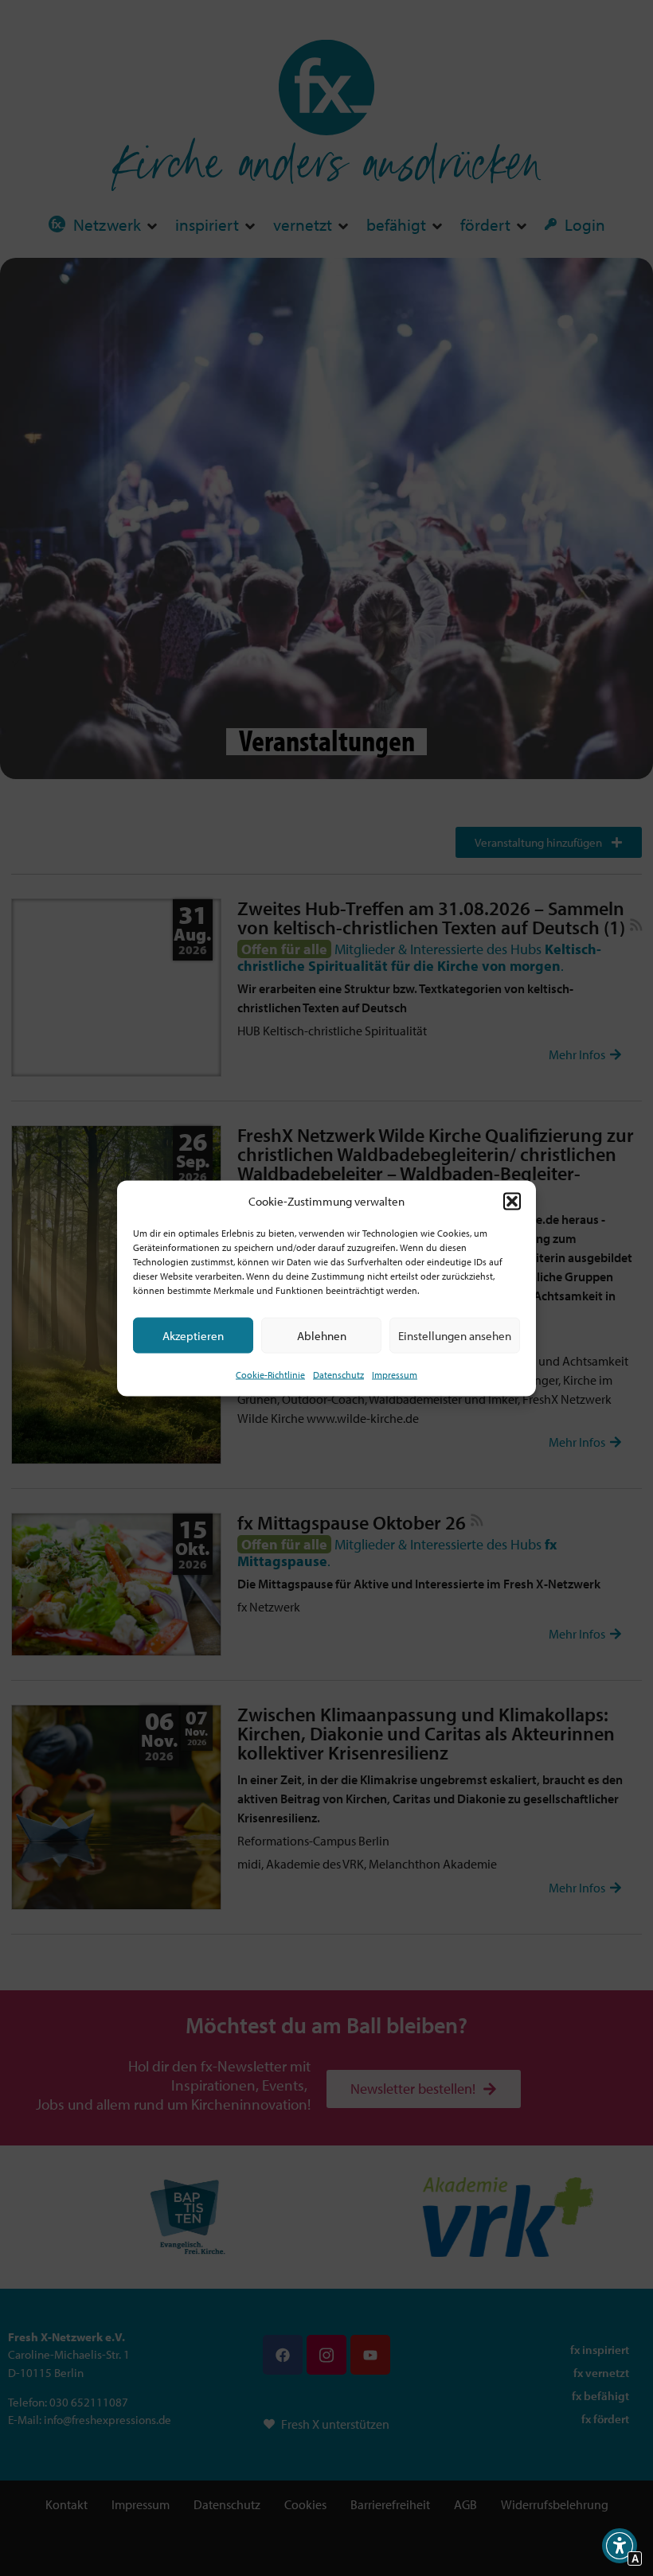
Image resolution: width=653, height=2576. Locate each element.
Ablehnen (322, 1335)
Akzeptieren (193, 1335)
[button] (512, 1201)
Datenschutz (338, 1375)
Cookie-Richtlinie (270, 1375)
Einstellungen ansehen (455, 1335)
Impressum (395, 1375)
